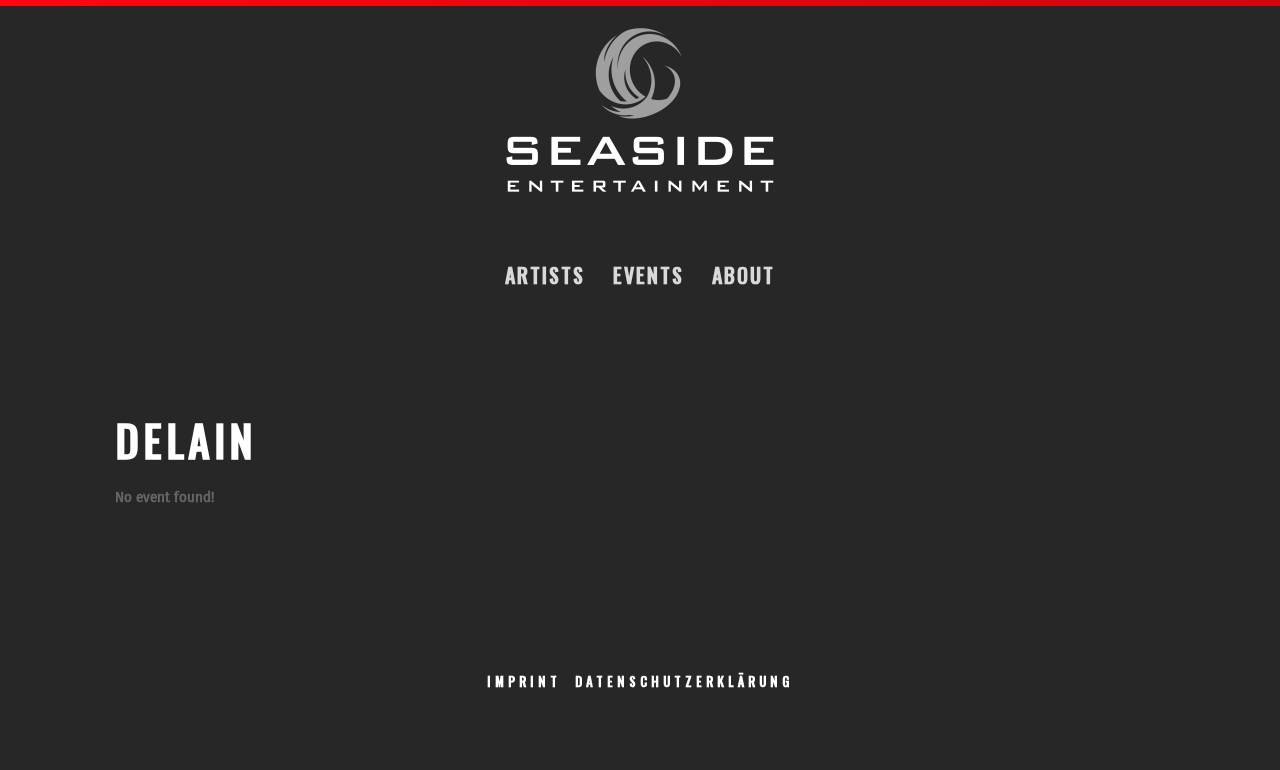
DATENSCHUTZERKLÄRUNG (684, 681)
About (743, 275)
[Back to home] (640, 110)
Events (648, 275)
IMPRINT (524, 681)
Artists (545, 275)
